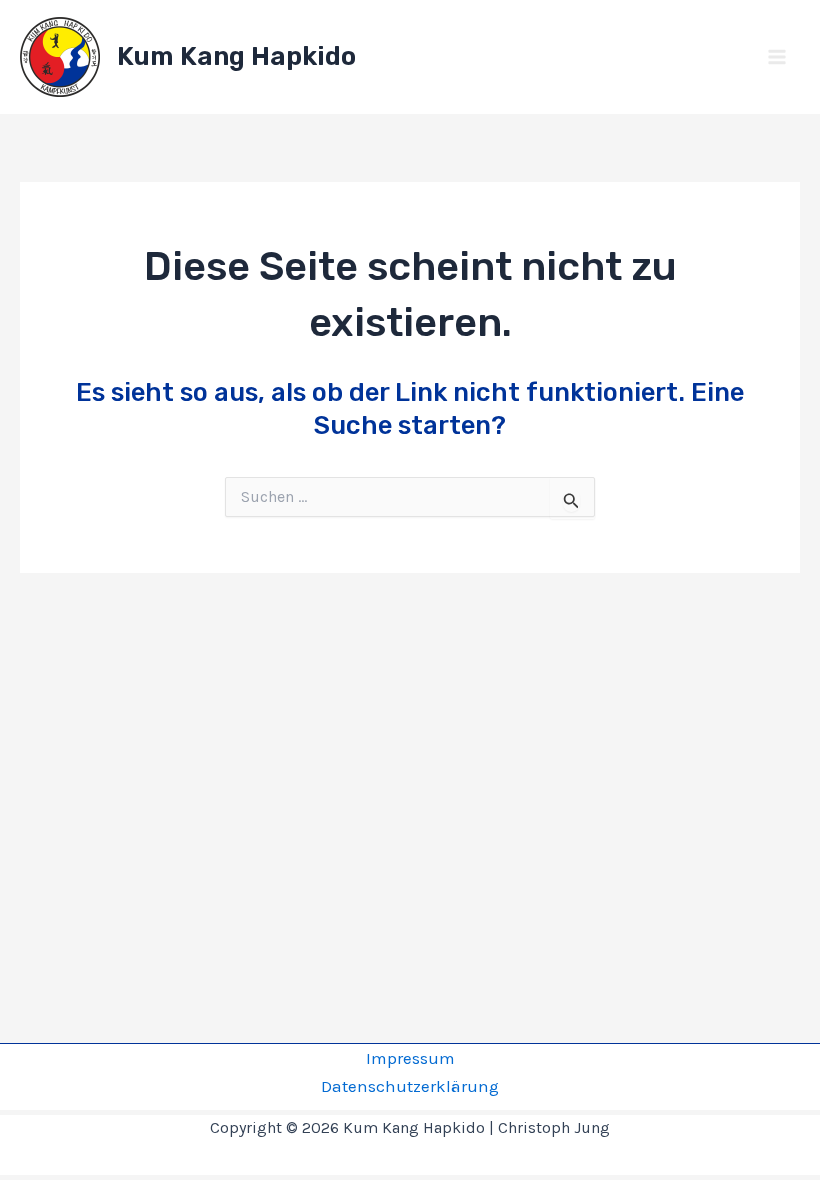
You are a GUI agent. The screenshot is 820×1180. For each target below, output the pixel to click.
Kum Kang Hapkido (236, 56)
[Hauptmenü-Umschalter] (778, 57)
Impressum (410, 1058)
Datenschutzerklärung (410, 1086)
